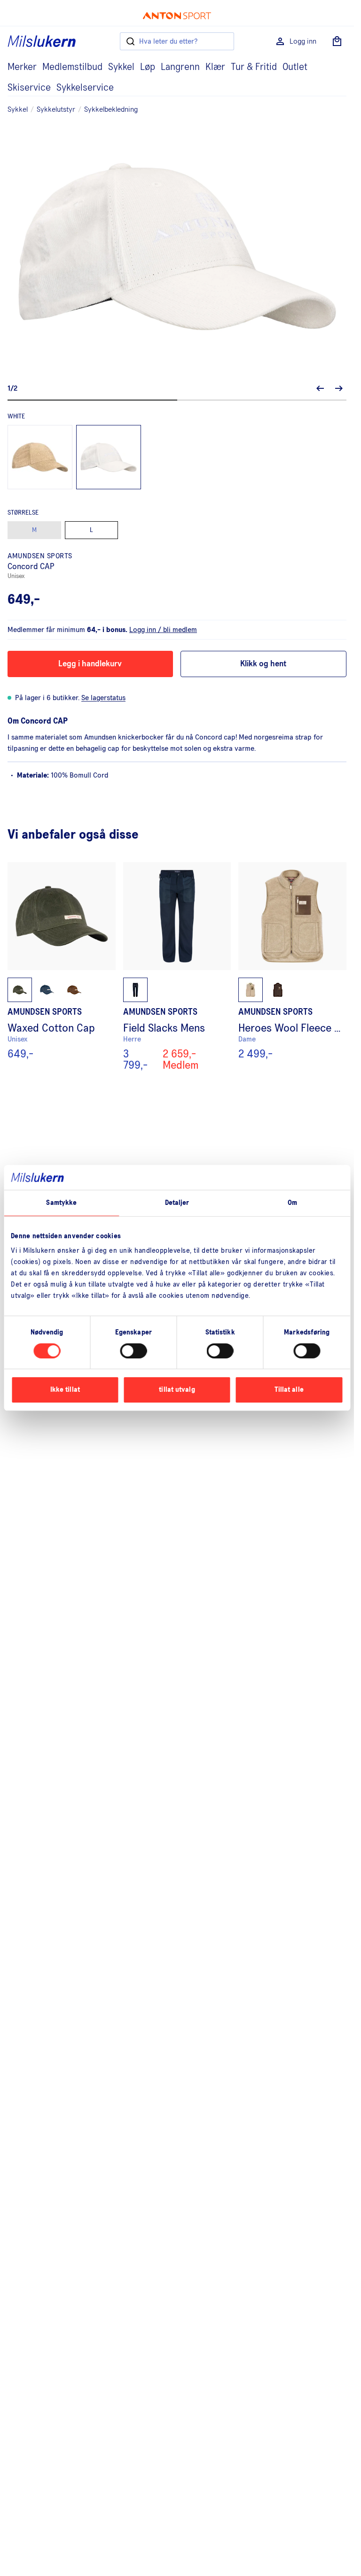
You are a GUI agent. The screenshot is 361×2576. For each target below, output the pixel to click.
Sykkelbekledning (111, 109)
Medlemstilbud (72, 67)
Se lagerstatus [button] (103, 698)
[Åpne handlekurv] (337, 41)
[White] (109, 457)
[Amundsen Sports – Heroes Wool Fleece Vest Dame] (292, 966)
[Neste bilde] (339, 388)
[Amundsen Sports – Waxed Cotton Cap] (62, 966)
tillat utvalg (177, 1390)
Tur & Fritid (254, 67)
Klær (215, 67)
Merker (22, 67)
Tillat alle (289, 1390)
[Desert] (40, 457)
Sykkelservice (85, 88)
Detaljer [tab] (177, 1202)
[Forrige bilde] (320, 388)
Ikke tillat (65, 1390)
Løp (148, 67)
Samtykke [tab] (61, 1202)
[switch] (133, 1351)
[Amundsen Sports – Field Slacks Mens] (177, 966)
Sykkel (121, 67)
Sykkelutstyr (56, 109)
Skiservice (29, 88)
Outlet (295, 67)
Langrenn (180, 67)
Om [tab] (292, 1202)
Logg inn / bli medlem (163, 630)
